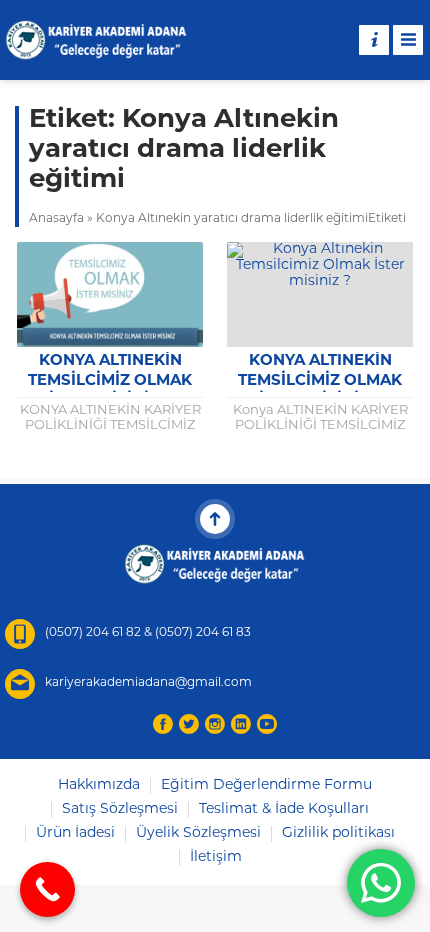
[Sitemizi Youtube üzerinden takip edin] (267, 724)
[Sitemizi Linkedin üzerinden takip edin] (241, 724)
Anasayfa (56, 219)
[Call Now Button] (47, 889)
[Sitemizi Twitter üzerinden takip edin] (189, 724)
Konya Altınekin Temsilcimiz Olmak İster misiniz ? (110, 381)
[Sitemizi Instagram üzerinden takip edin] (215, 724)
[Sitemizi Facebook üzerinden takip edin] (163, 724)
